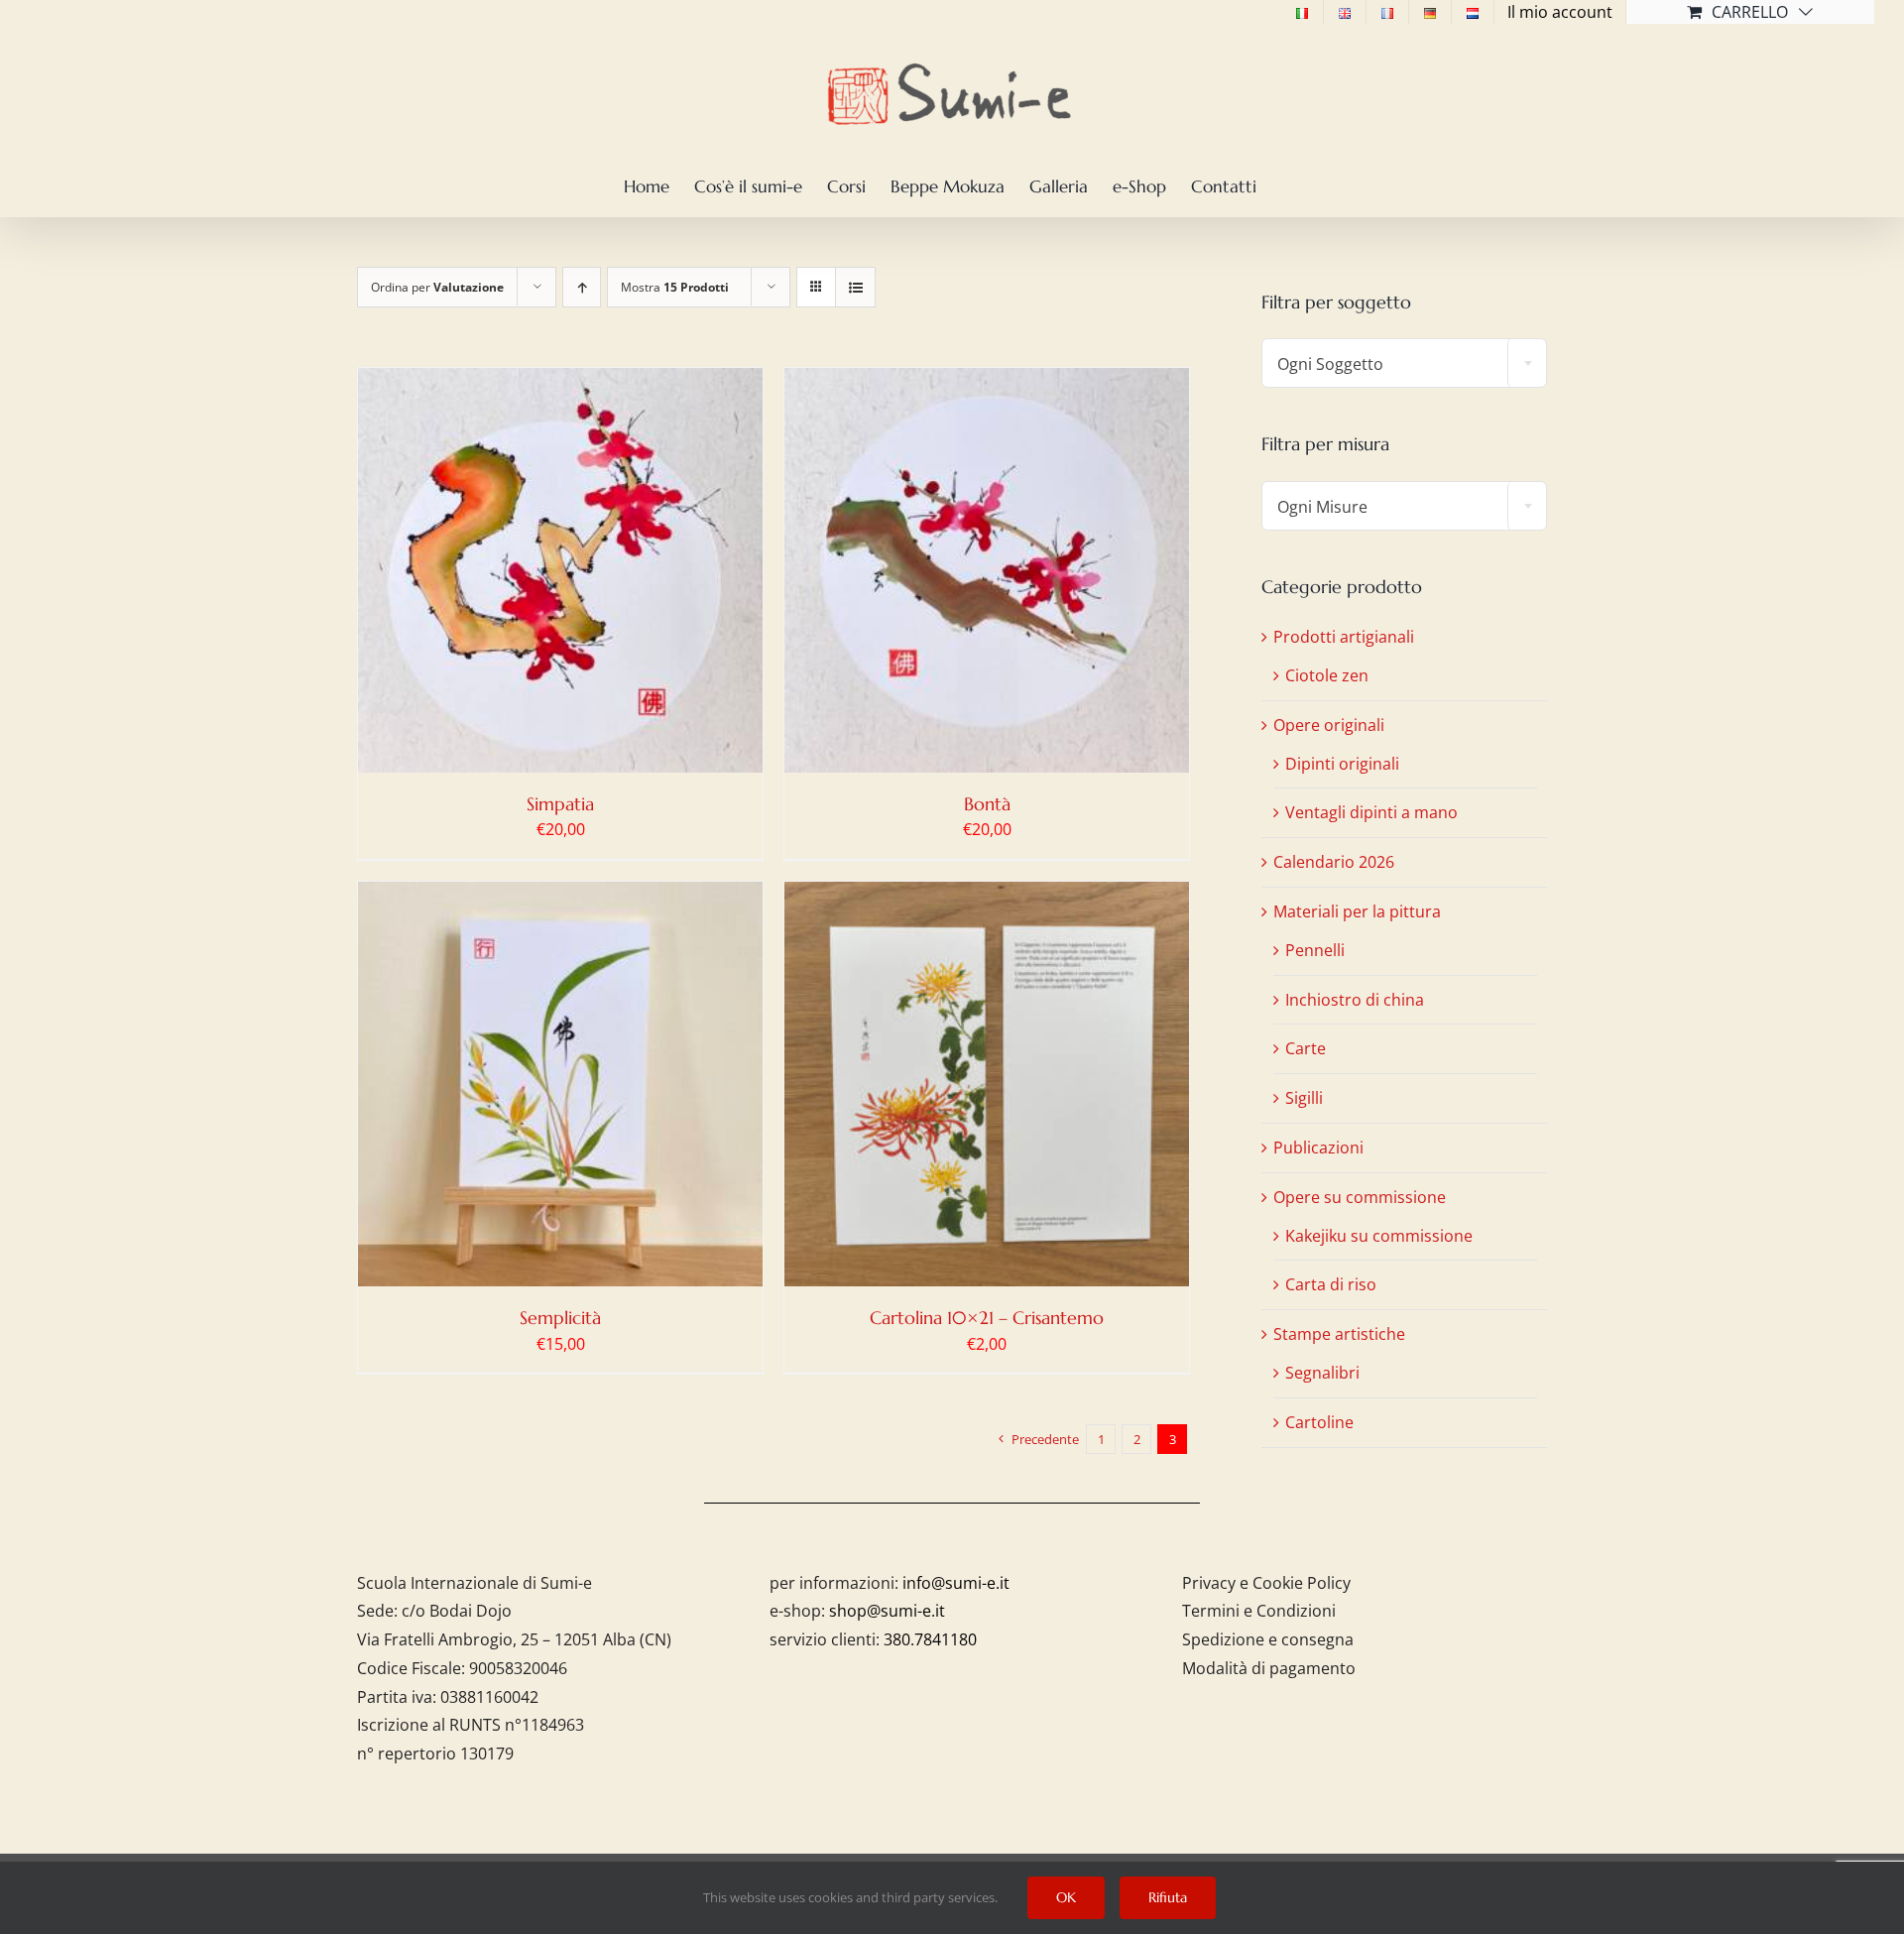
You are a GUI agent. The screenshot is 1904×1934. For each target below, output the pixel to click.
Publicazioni (1318, 1148)
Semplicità (560, 1318)
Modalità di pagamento (1269, 1668)
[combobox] (1404, 363)
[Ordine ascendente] (582, 287)
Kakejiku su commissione (1379, 1236)
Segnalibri (1322, 1373)
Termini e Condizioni (1259, 1611)
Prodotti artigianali (1344, 637)
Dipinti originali (1342, 764)
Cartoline (1319, 1422)
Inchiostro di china (1355, 1000)
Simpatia (560, 804)
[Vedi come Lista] (855, 287)
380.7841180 (930, 1639)
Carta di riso (1331, 1284)
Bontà (987, 804)
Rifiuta (1168, 1897)
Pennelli (1315, 950)
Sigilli (1304, 1098)
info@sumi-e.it (956, 1583)
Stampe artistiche (1339, 1334)
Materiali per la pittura (1357, 911)
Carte (1306, 1048)
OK (1066, 1897)
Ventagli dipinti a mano (1371, 812)
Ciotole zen (1327, 675)
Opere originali (1329, 725)
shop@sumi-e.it (887, 1611)
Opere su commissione (1360, 1197)
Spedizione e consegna (1268, 1639)
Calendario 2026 (1334, 862)
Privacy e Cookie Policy (1266, 1583)
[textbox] (1404, 364)
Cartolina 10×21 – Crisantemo (987, 1318)
